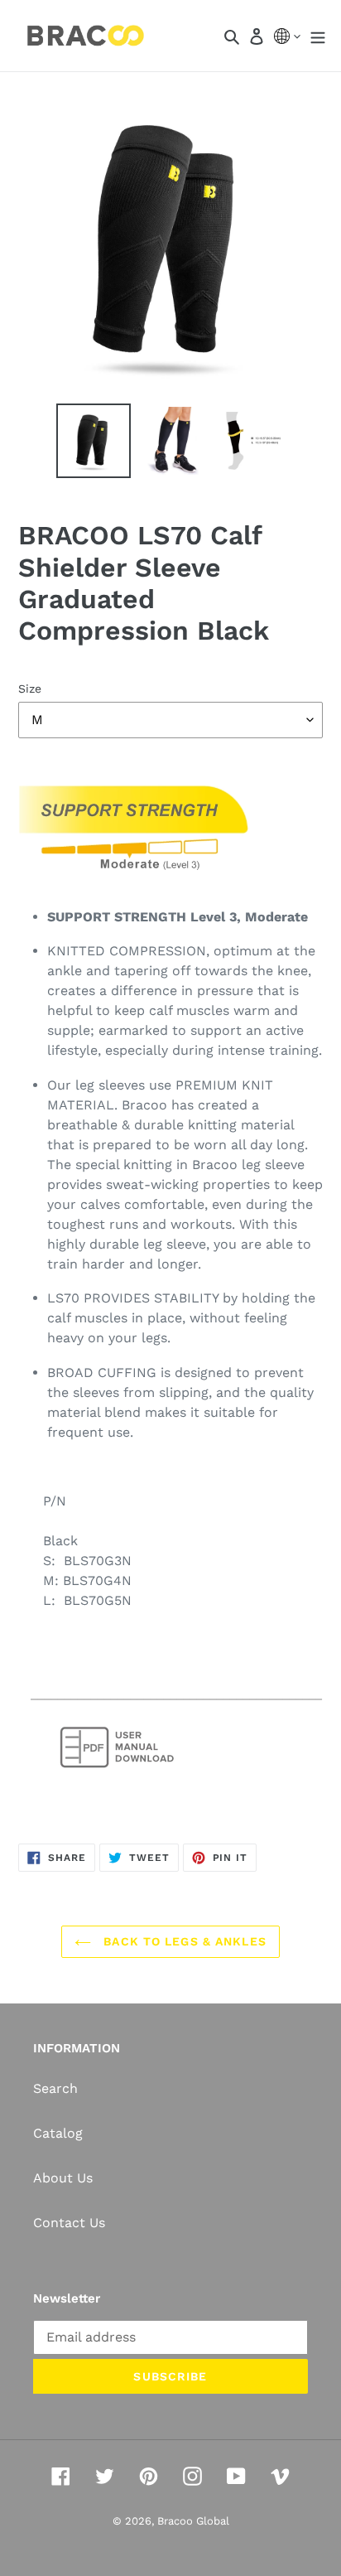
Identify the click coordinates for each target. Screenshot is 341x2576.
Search (55, 2088)
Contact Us (69, 2223)
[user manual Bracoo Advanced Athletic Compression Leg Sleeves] (118, 1771)
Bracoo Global (193, 2521)
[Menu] (318, 36)
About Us (63, 2178)
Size (30, 689)
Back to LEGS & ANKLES (183, 1941)
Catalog (58, 2133)
